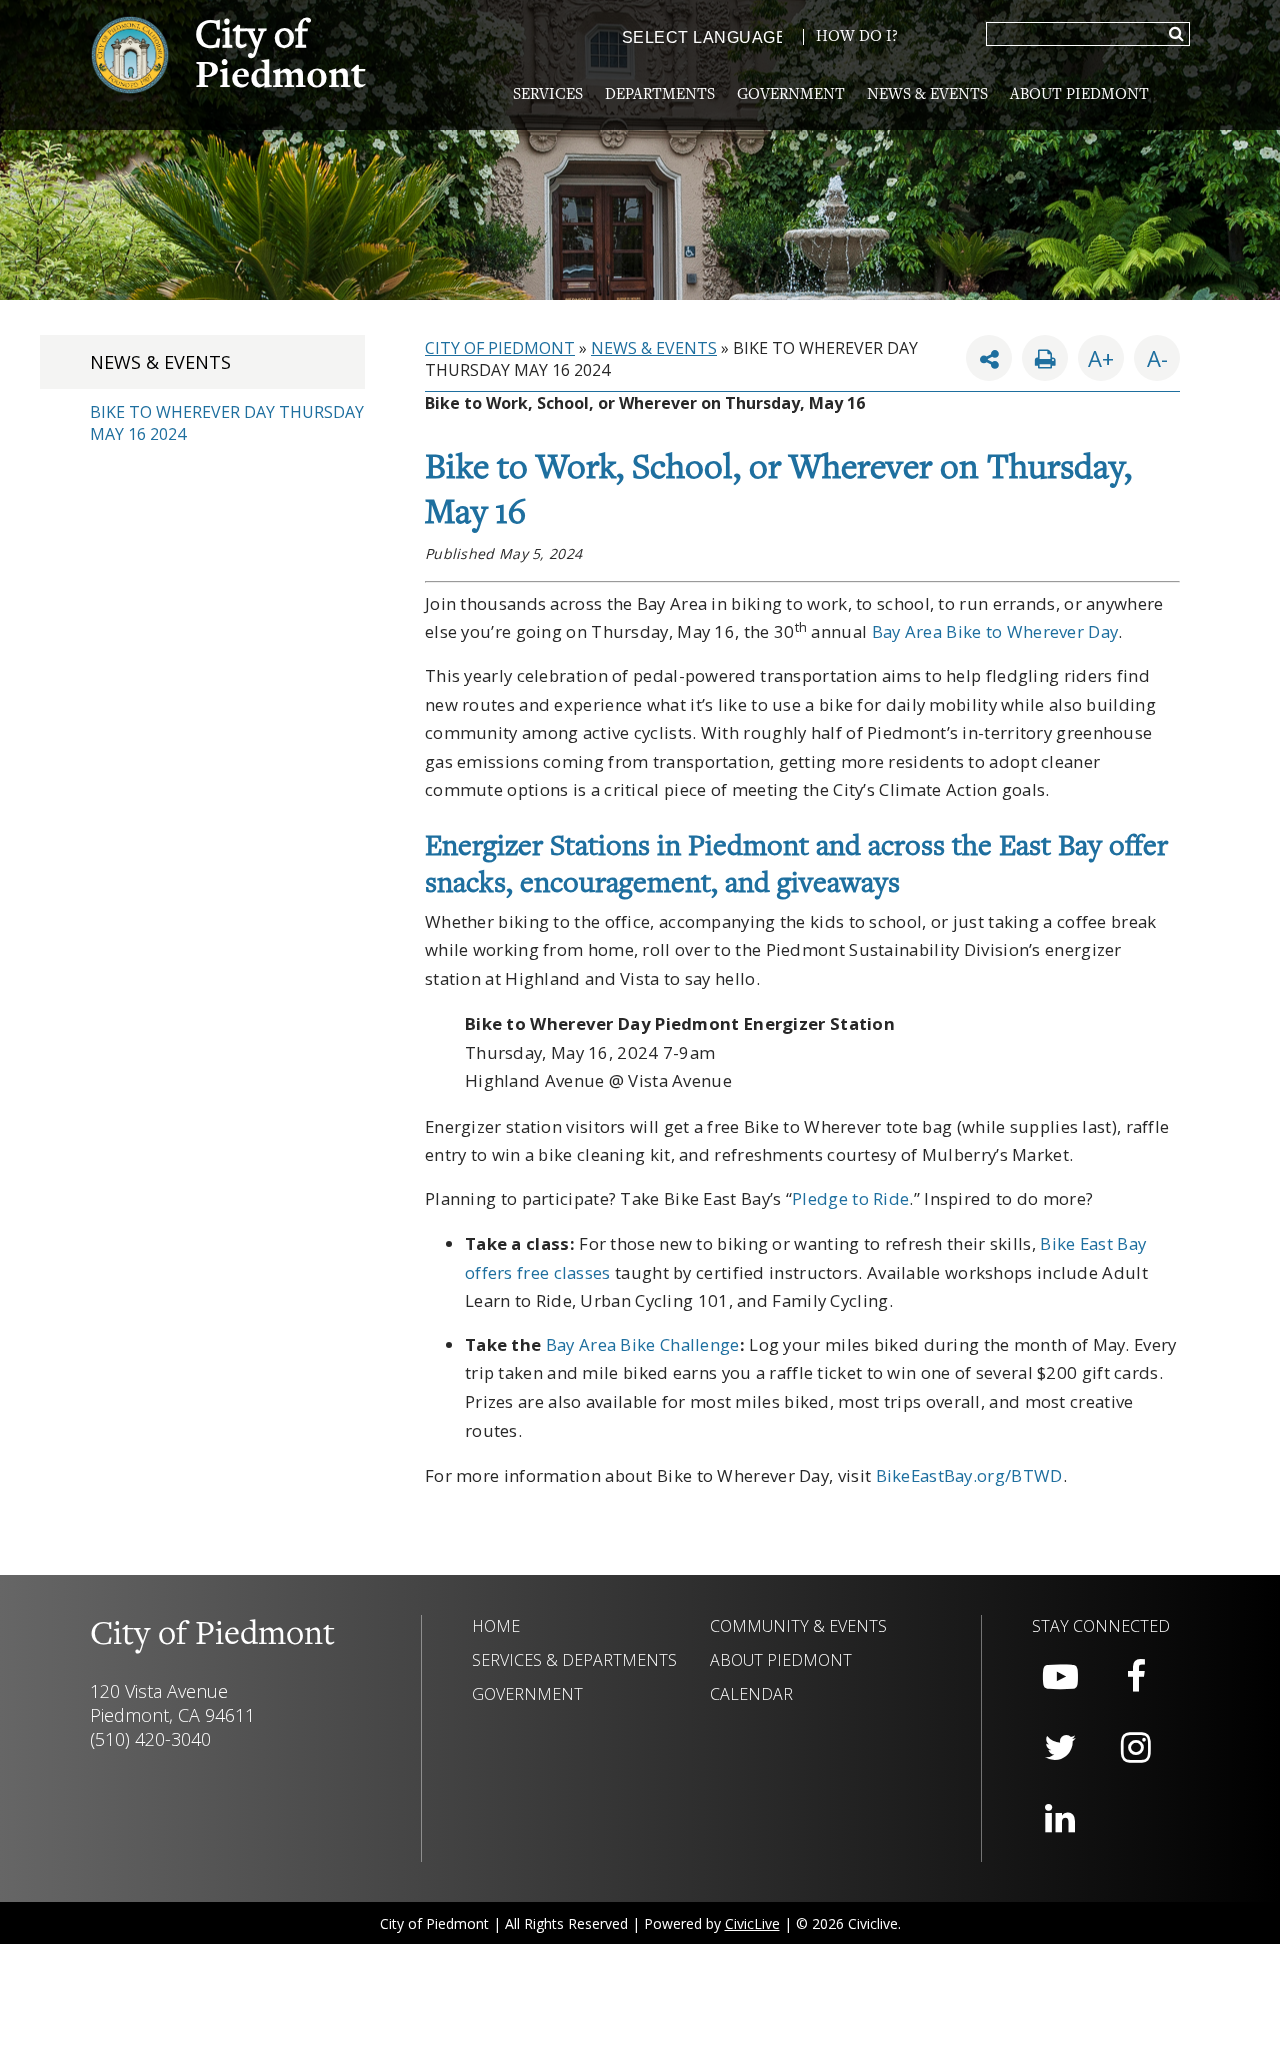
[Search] (1176, 35)
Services (548, 95)
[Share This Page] (989, 358)
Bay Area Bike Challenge (643, 1344)
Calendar (751, 1694)
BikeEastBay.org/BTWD (969, 1475)
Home (496, 1626)
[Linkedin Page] (1060, 1819)
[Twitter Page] (1060, 1748)
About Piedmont (1079, 95)
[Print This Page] (1045, 358)
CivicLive (752, 1923)
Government (791, 95)
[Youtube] (1060, 1677)
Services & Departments (574, 1660)
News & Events (927, 95)
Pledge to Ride (850, 1198)
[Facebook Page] (1136, 1677)
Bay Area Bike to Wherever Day (995, 631)
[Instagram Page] (1136, 1748)
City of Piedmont (500, 348)
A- (1151, 354)
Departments (660, 95)
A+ (1101, 358)
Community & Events (798, 1626)
